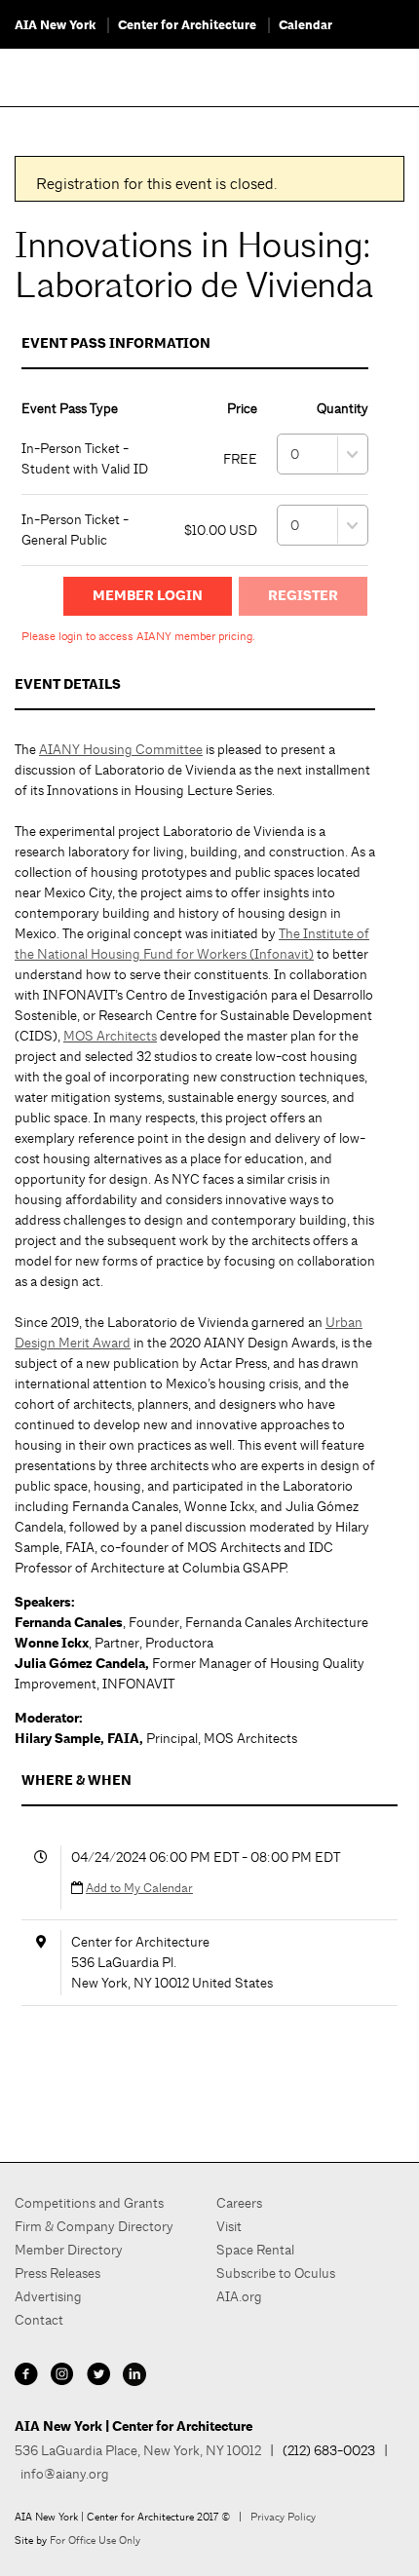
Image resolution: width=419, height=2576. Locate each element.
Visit (229, 2226)
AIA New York (55, 25)
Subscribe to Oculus (276, 2273)
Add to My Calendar (139, 1888)
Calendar (305, 25)
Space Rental (255, 2250)
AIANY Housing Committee (121, 749)
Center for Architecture (187, 25)
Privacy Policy (283, 2517)
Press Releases (57, 2273)
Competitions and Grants (89, 2203)
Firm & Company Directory (94, 2226)
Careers (239, 2203)
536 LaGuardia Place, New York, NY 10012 (138, 2450)
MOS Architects (110, 1036)
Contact (39, 2320)
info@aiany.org (65, 2474)
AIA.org (239, 2296)
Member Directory (69, 2250)
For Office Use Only (95, 2540)
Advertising (48, 2296)
